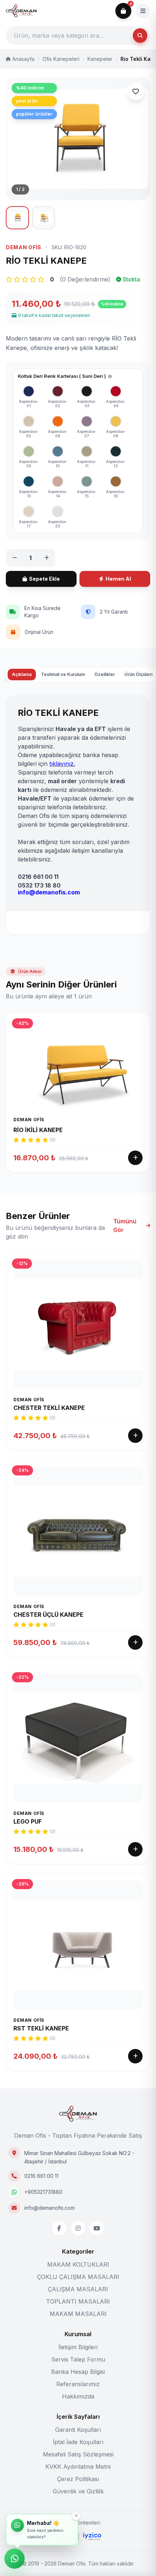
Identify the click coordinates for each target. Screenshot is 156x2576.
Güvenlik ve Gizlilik (78, 2491)
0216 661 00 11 (41, 2176)
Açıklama (22, 674)
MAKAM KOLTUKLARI (78, 2264)
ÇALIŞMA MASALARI (78, 2289)
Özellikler (105, 674)
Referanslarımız (78, 2384)
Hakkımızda (78, 2396)
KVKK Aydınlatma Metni (78, 2467)
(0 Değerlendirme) (85, 279)
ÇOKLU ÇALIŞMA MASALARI (78, 2277)
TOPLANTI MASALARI (78, 2301)
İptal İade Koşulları (78, 2442)
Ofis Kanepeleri (61, 59)
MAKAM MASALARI (78, 2314)
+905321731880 (43, 2192)
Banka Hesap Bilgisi (78, 2372)
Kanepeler (100, 59)
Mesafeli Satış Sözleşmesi (78, 2454)
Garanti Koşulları (78, 2430)
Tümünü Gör (125, 1226)
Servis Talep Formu (78, 2359)
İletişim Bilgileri (78, 2347)
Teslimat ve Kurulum (63, 674)
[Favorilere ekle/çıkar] (136, 92)
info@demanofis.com (50, 2208)
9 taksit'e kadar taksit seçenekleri (54, 315)
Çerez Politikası (78, 2479)
